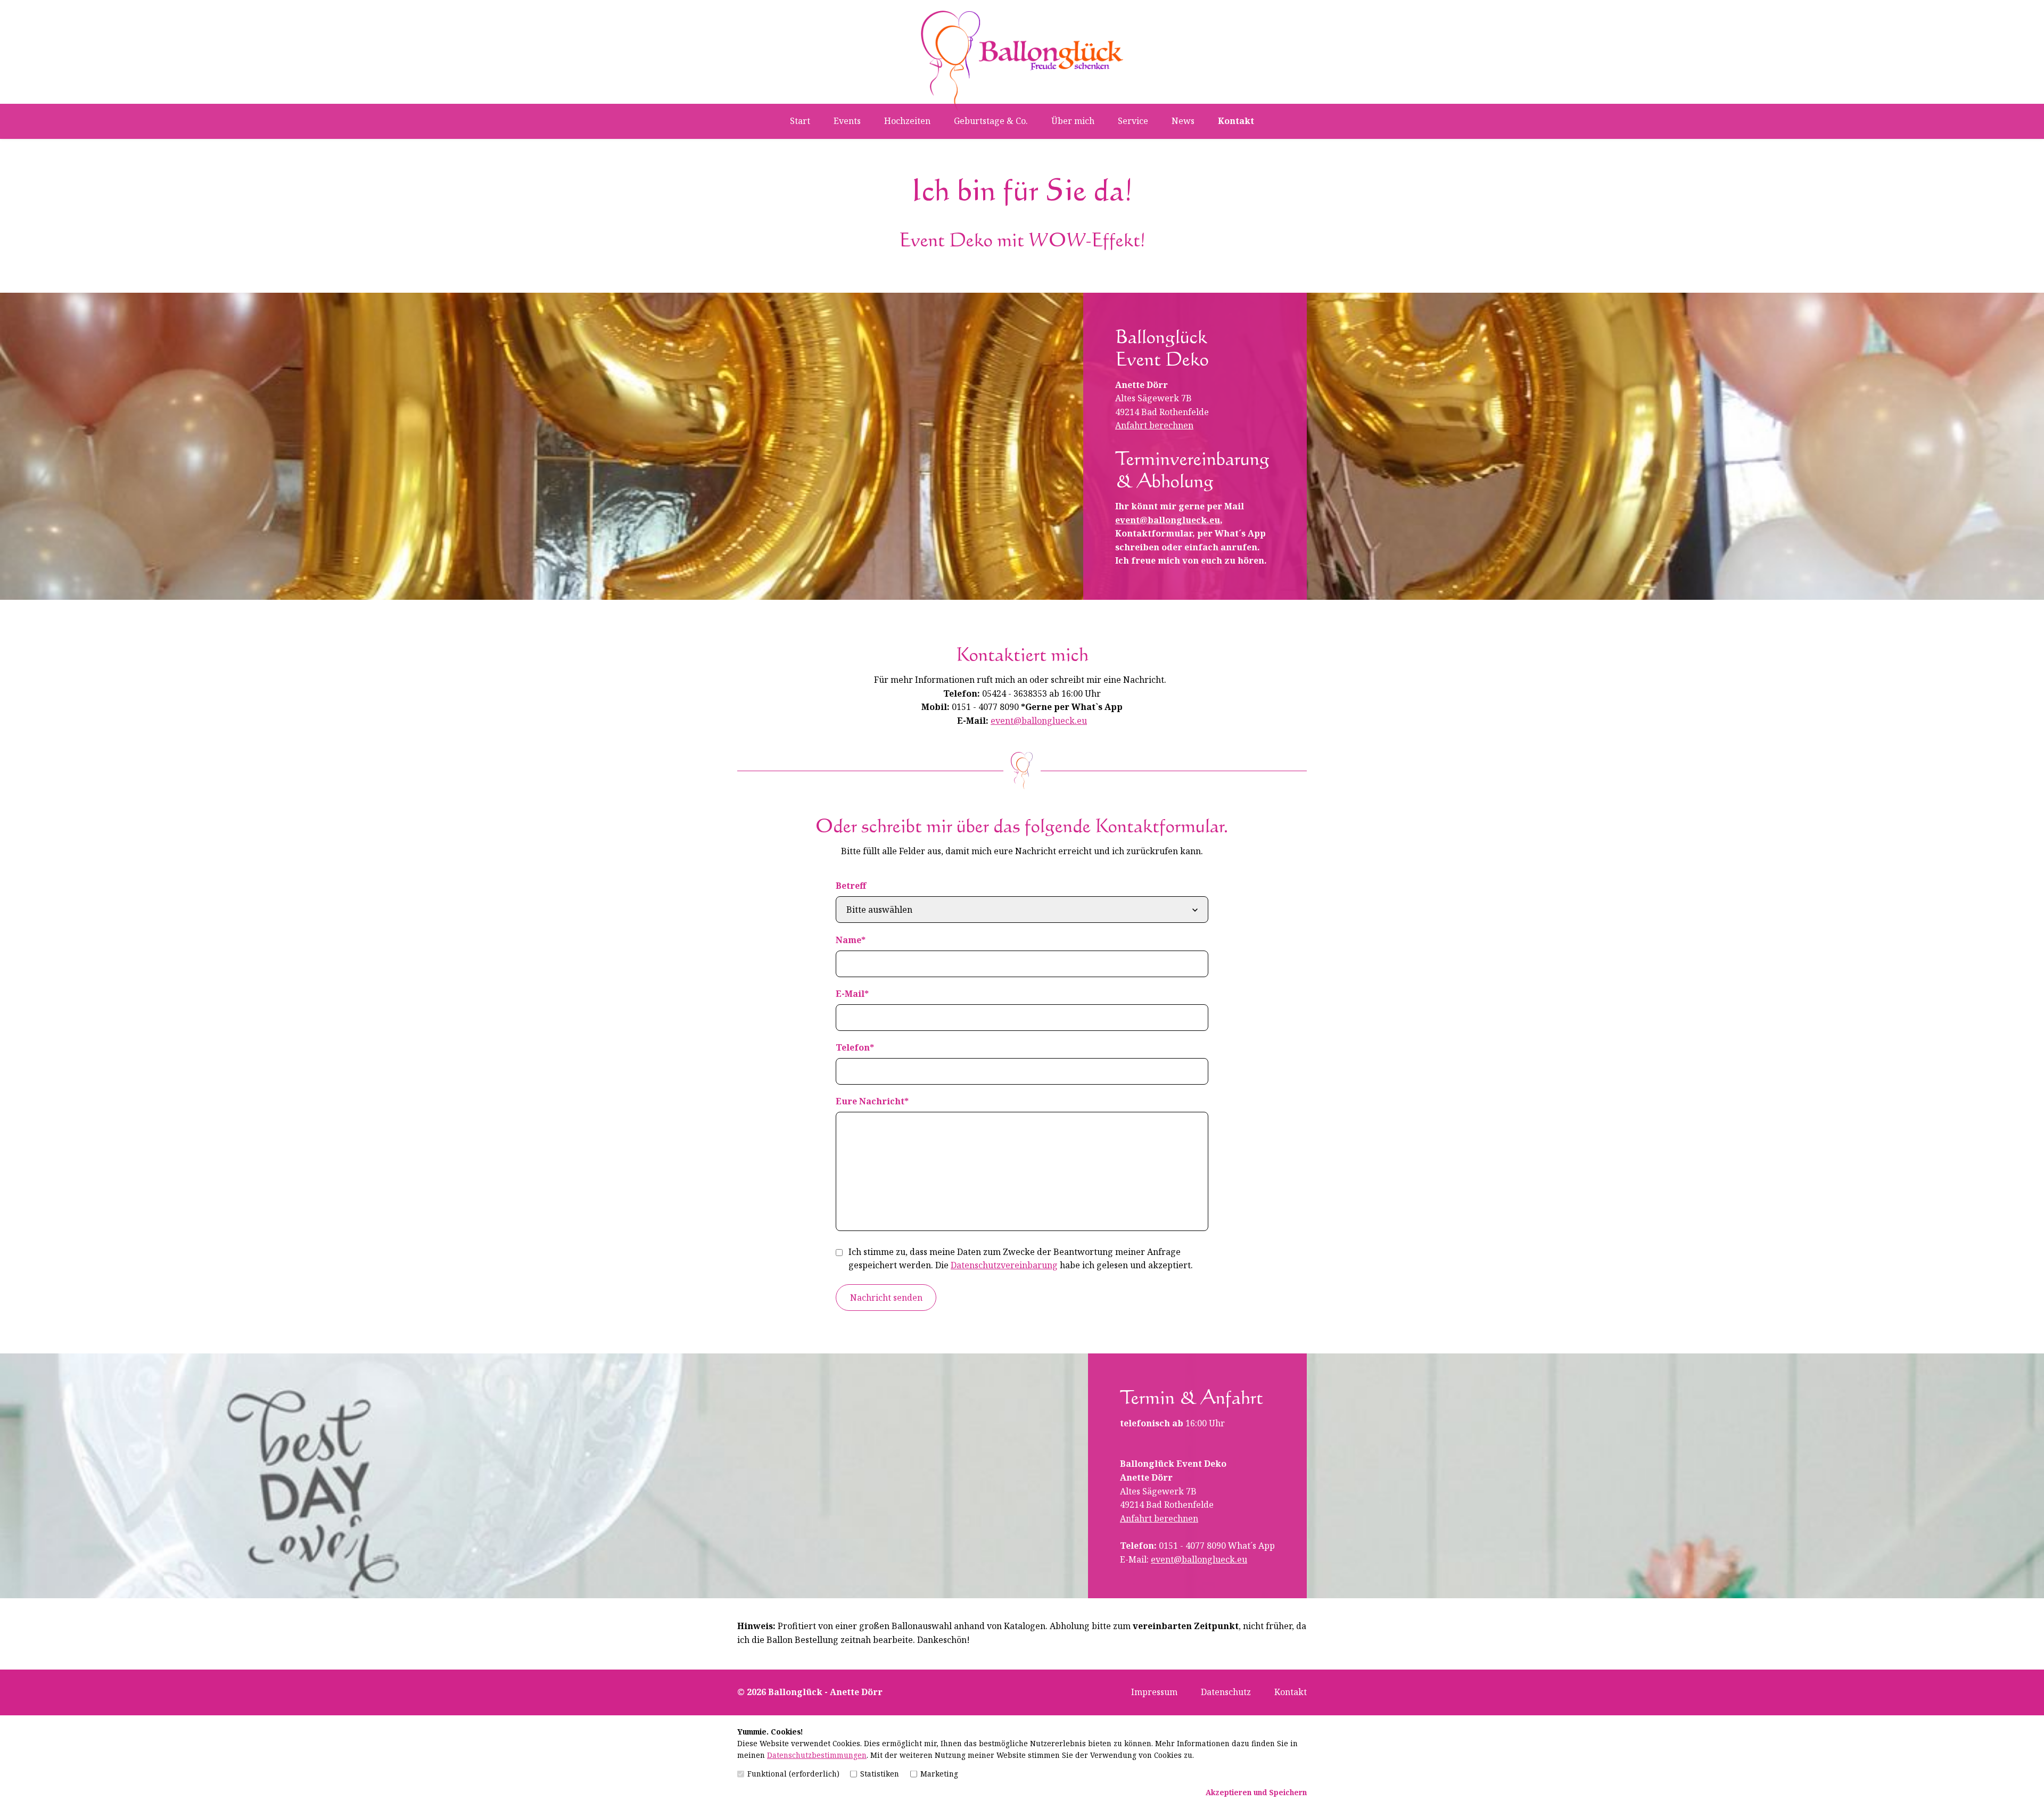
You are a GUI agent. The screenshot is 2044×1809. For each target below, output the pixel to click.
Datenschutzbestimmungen (817, 1755)
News (1183, 121)
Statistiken (880, 1774)
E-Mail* (852, 994)
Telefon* (855, 1047)
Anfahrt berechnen (1154, 425)
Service (1133, 121)
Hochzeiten (907, 121)
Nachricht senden (886, 1298)
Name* (851, 940)
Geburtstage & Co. (991, 121)
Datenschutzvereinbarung (1004, 1265)
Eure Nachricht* (872, 1101)
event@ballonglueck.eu (1168, 520)
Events (847, 121)
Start (800, 121)
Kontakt (1236, 121)
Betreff (851, 886)
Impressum (1154, 1692)
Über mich (1073, 121)
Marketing (939, 1774)
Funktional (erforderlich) (793, 1774)
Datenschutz (1226, 1692)
